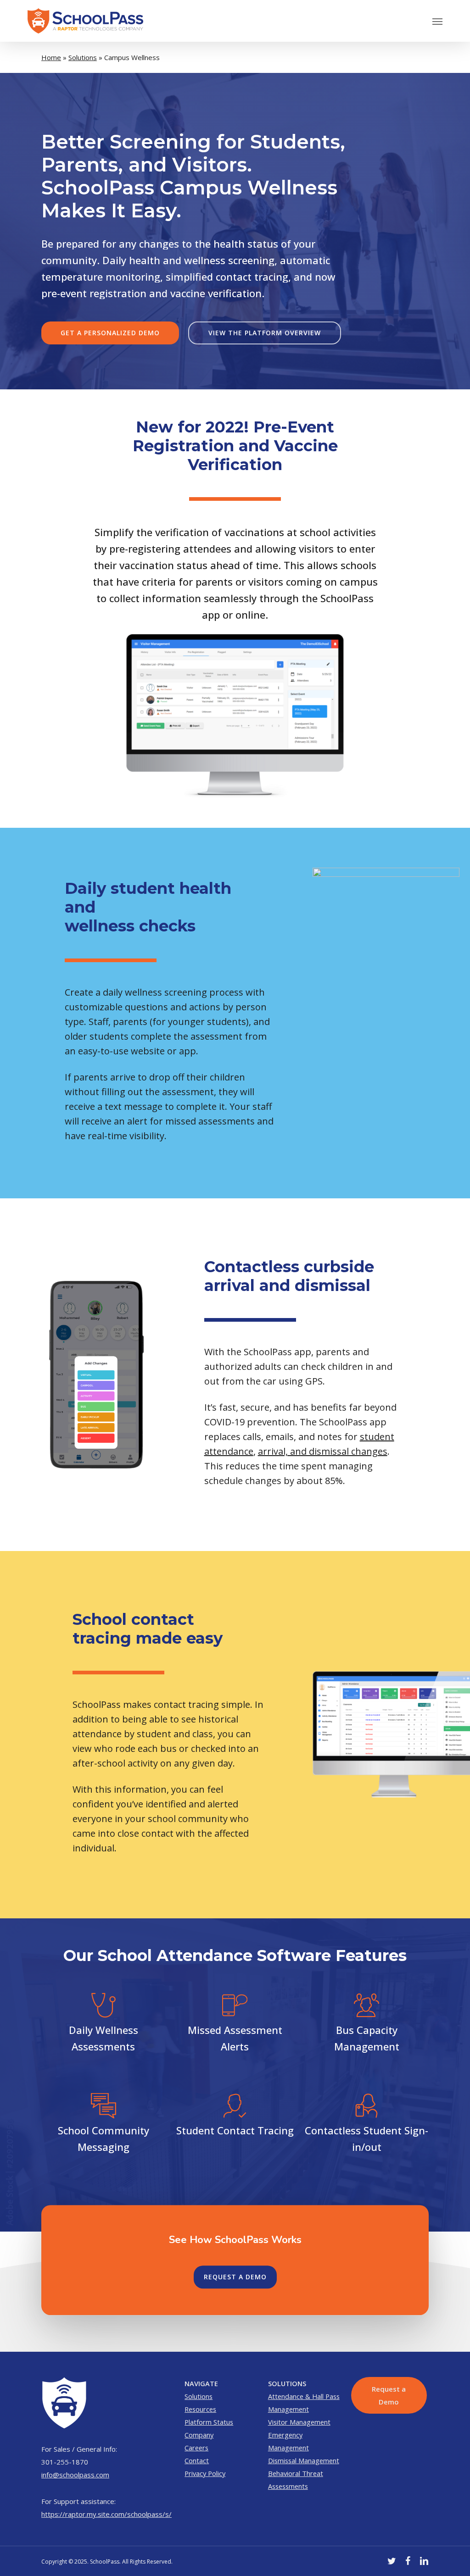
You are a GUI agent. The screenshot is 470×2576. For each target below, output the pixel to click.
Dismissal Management (304, 2460)
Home (51, 57)
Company (199, 2435)
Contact (197, 2460)
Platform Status (209, 2422)
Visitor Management (299, 2422)
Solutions (83, 57)
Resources (200, 2409)
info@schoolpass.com (75, 2475)
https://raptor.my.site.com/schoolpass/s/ (106, 2514)
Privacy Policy (205, 2473)
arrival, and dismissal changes (323, 1451)
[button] (437, 21)
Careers (196, 2448)
